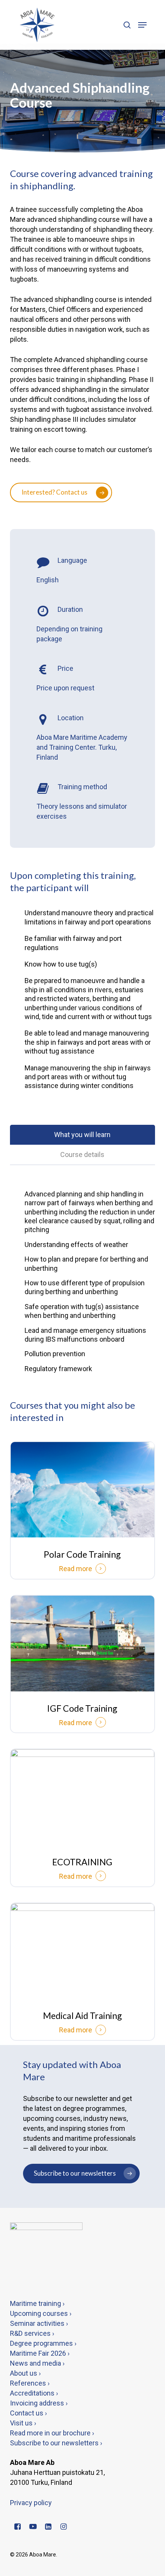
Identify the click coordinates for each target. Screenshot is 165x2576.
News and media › (37, 2363)
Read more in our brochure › (52, 2433)
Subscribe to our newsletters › (56, 2443)
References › (30, 2383)
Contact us (27, 2413)
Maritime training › (37, 2303)
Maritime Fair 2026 (38, 2353)
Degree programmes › (43, 2343)
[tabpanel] (82, 1281)
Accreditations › (34, 2393)
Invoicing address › (39, 2403)
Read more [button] (76, 1569)
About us (24, 2373)
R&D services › (32, 2333)
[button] (142, 25)
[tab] (82, 1135)
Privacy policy (31, 2503)
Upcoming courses (39, 2313)
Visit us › (23, 2423)
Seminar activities (37, 2323)
